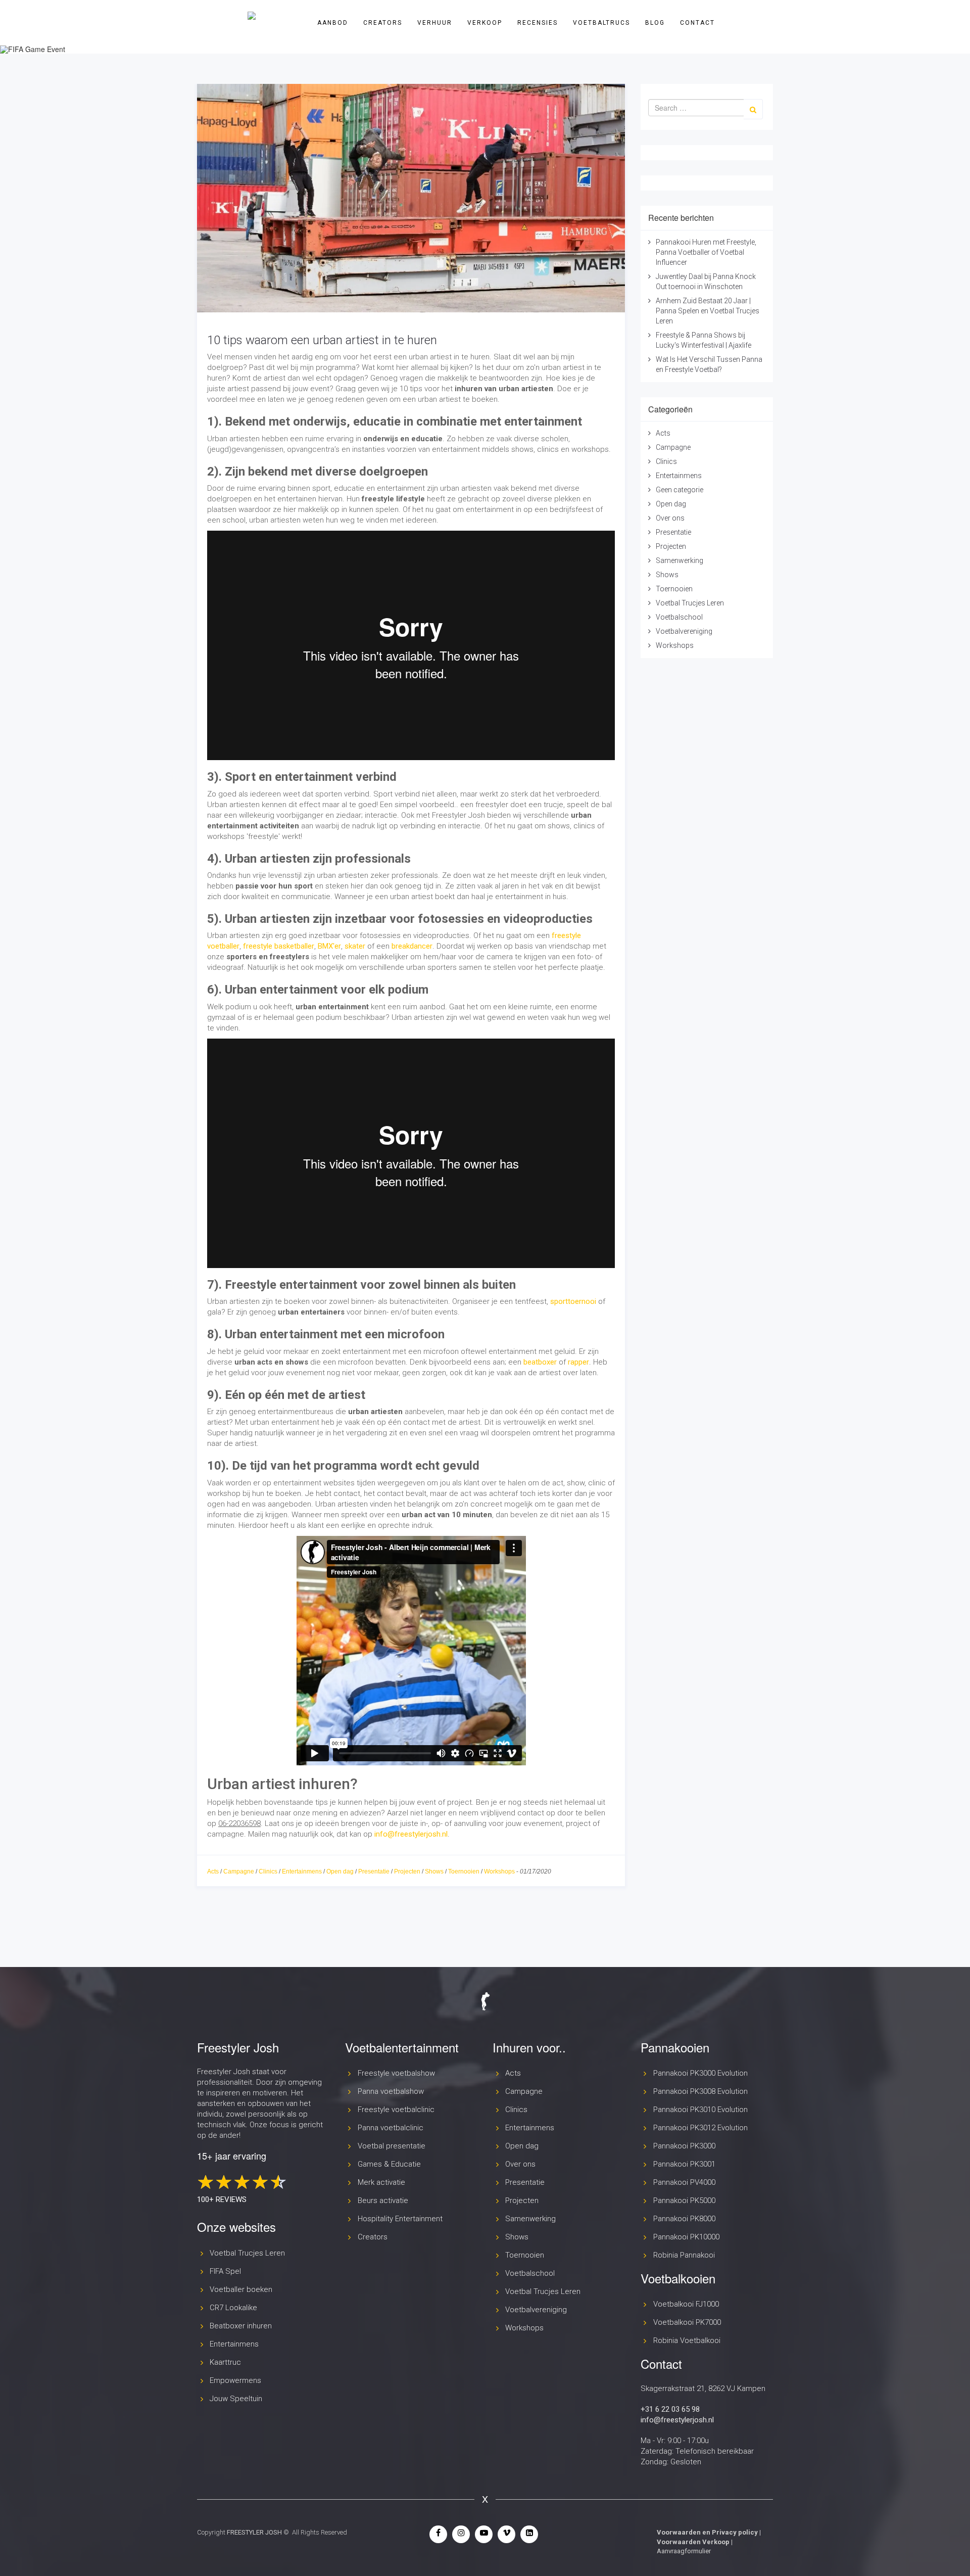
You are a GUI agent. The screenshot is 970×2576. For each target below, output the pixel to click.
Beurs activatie (383, 2200)
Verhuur (435, 23)
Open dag (340, 1871)
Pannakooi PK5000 (684, 2200)
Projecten (407, 1871)
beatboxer (540, 1362)
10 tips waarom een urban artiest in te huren (322, 340)
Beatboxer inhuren (241, 2326)
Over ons (670, 518)
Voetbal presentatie (392, 2146)
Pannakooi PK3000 (684, 2146)
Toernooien (464, 1871)
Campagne (239, 1871)
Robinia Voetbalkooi (687, 2340)
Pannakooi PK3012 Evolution (700, 2128)
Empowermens (235, 2380)
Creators (383, 23)
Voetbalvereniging (684, 631)
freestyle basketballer (279, 946)
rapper (578, 1362)
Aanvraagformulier (684, 2551)
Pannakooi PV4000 (684, 2182)
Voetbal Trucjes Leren (690, 603)
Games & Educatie (389, 2164)
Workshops (499, 1871)
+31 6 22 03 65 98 (670, 2409)
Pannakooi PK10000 (686, 2237)
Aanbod (333, 23)
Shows (434, 1871)
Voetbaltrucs (601, 23)
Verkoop (485, 23)
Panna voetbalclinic (391, 2128)
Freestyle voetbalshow (396, 2073)
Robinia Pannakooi (684, 2255)
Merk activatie (381, 2182)
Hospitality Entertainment (400, 2219)
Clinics (268, 1871)
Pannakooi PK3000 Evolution (700, 2073)
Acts (213, 1871)
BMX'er (329, 946)
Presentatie (374, 1871)
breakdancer (412, 946)
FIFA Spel (225, 2271)
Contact (697, 23)
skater (355, 946)
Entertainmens (302, 1871)
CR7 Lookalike (233, 2308)
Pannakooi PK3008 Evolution (700, 2091)
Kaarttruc (225, 2362)
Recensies (538, 23)
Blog (655, 23)
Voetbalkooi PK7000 (687, 2322)
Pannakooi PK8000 (684, 2219)
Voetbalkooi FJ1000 (686, 2304)
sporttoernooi (573, 1301)
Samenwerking (680, 560)
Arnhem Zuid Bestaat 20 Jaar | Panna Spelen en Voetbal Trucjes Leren (708, 311)
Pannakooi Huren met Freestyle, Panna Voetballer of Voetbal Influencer (706, 252)
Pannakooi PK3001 (684, 2164)
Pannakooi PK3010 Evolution (700, 2110)
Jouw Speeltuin (236, 2399)
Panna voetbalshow (391, 2091)
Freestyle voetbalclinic (396, 2110)
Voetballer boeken (241, 2289)
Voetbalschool (679, 617)
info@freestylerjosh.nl (411, 1834)
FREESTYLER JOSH (254, 2532)
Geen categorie (680, 490)
